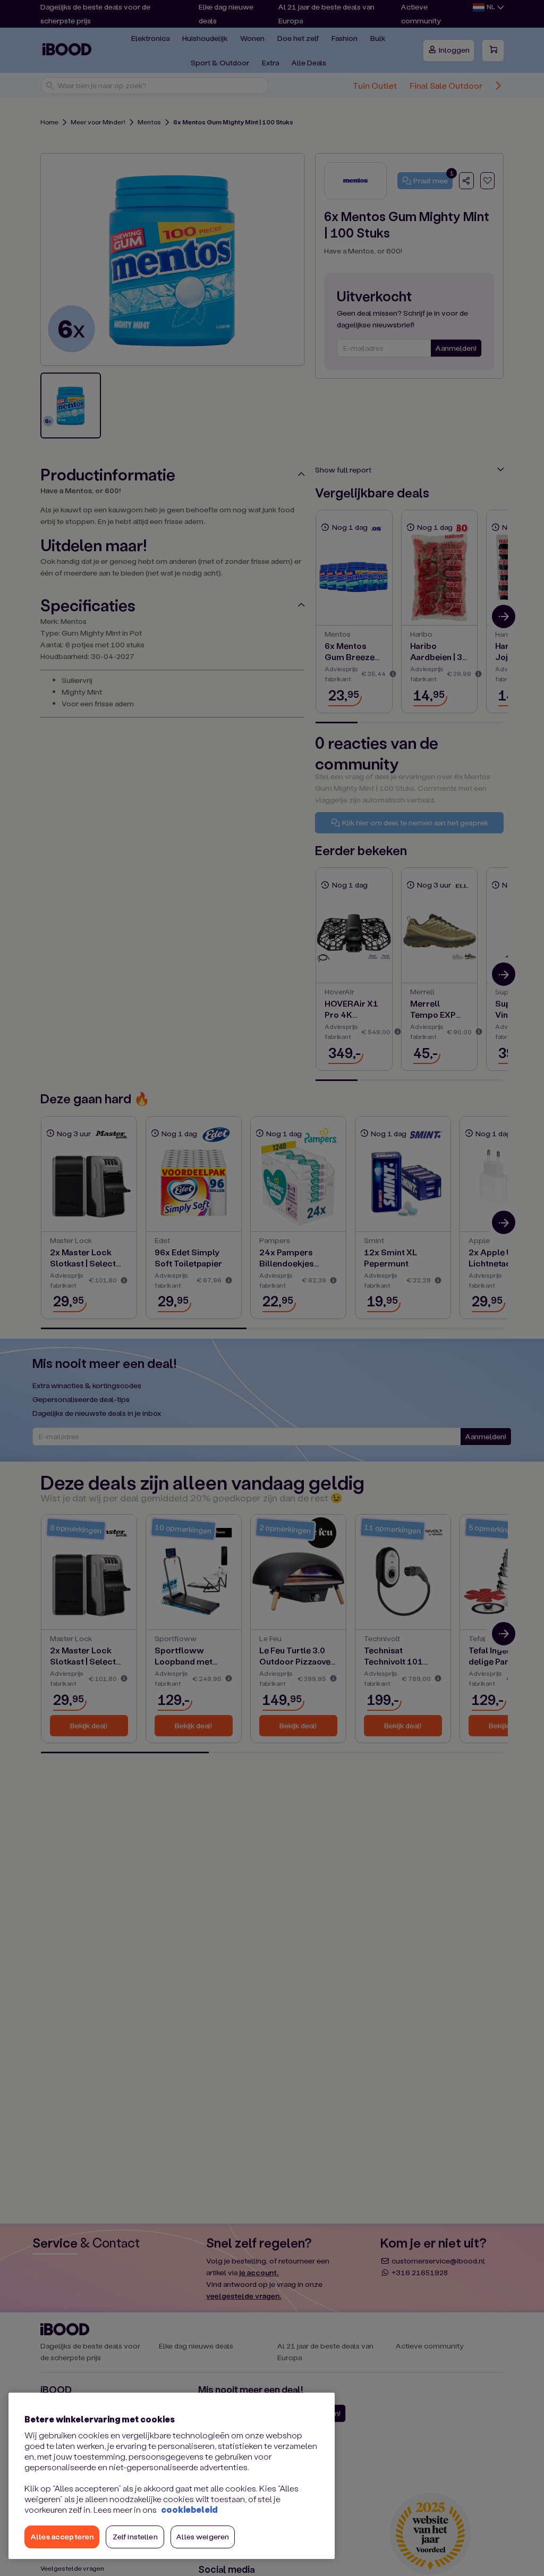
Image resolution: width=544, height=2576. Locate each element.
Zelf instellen (135, 2536)
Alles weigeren (203, 2536)
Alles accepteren (62, 2536)
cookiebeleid (189, 2509)
